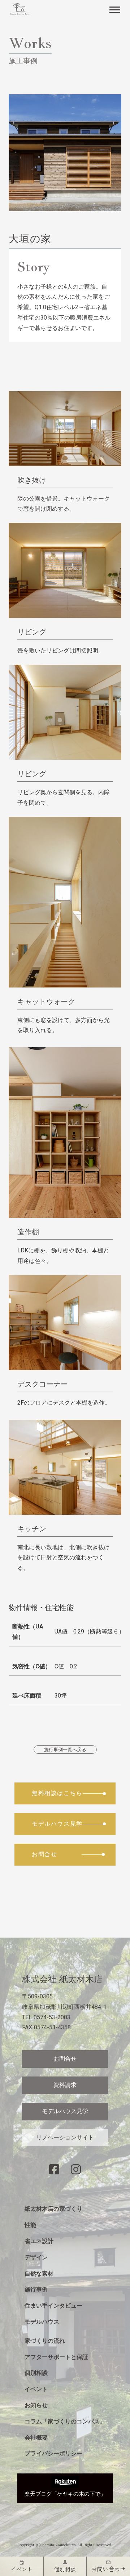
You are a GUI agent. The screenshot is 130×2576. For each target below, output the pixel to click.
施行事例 (36, 2289)
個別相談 (36, 2373)
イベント (36, 2389)
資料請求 (65, 2085)
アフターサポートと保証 (56, 2357)
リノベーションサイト (65, 2137)
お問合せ (65, 2059)
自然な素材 (39, 2274)
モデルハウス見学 (65, 2111)
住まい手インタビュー (53, 2306)
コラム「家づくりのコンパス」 (65, 2421)
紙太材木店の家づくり (53, 2209)
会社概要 (36, 2438)
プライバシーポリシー (53, 2453)
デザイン (36, 2257)
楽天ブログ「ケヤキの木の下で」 (65, 2494)
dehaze (115, 10)
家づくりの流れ (45, 2341)
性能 (30, 2225)
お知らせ (36, 2405)
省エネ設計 (39, 2241)
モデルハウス (42, 2322)
